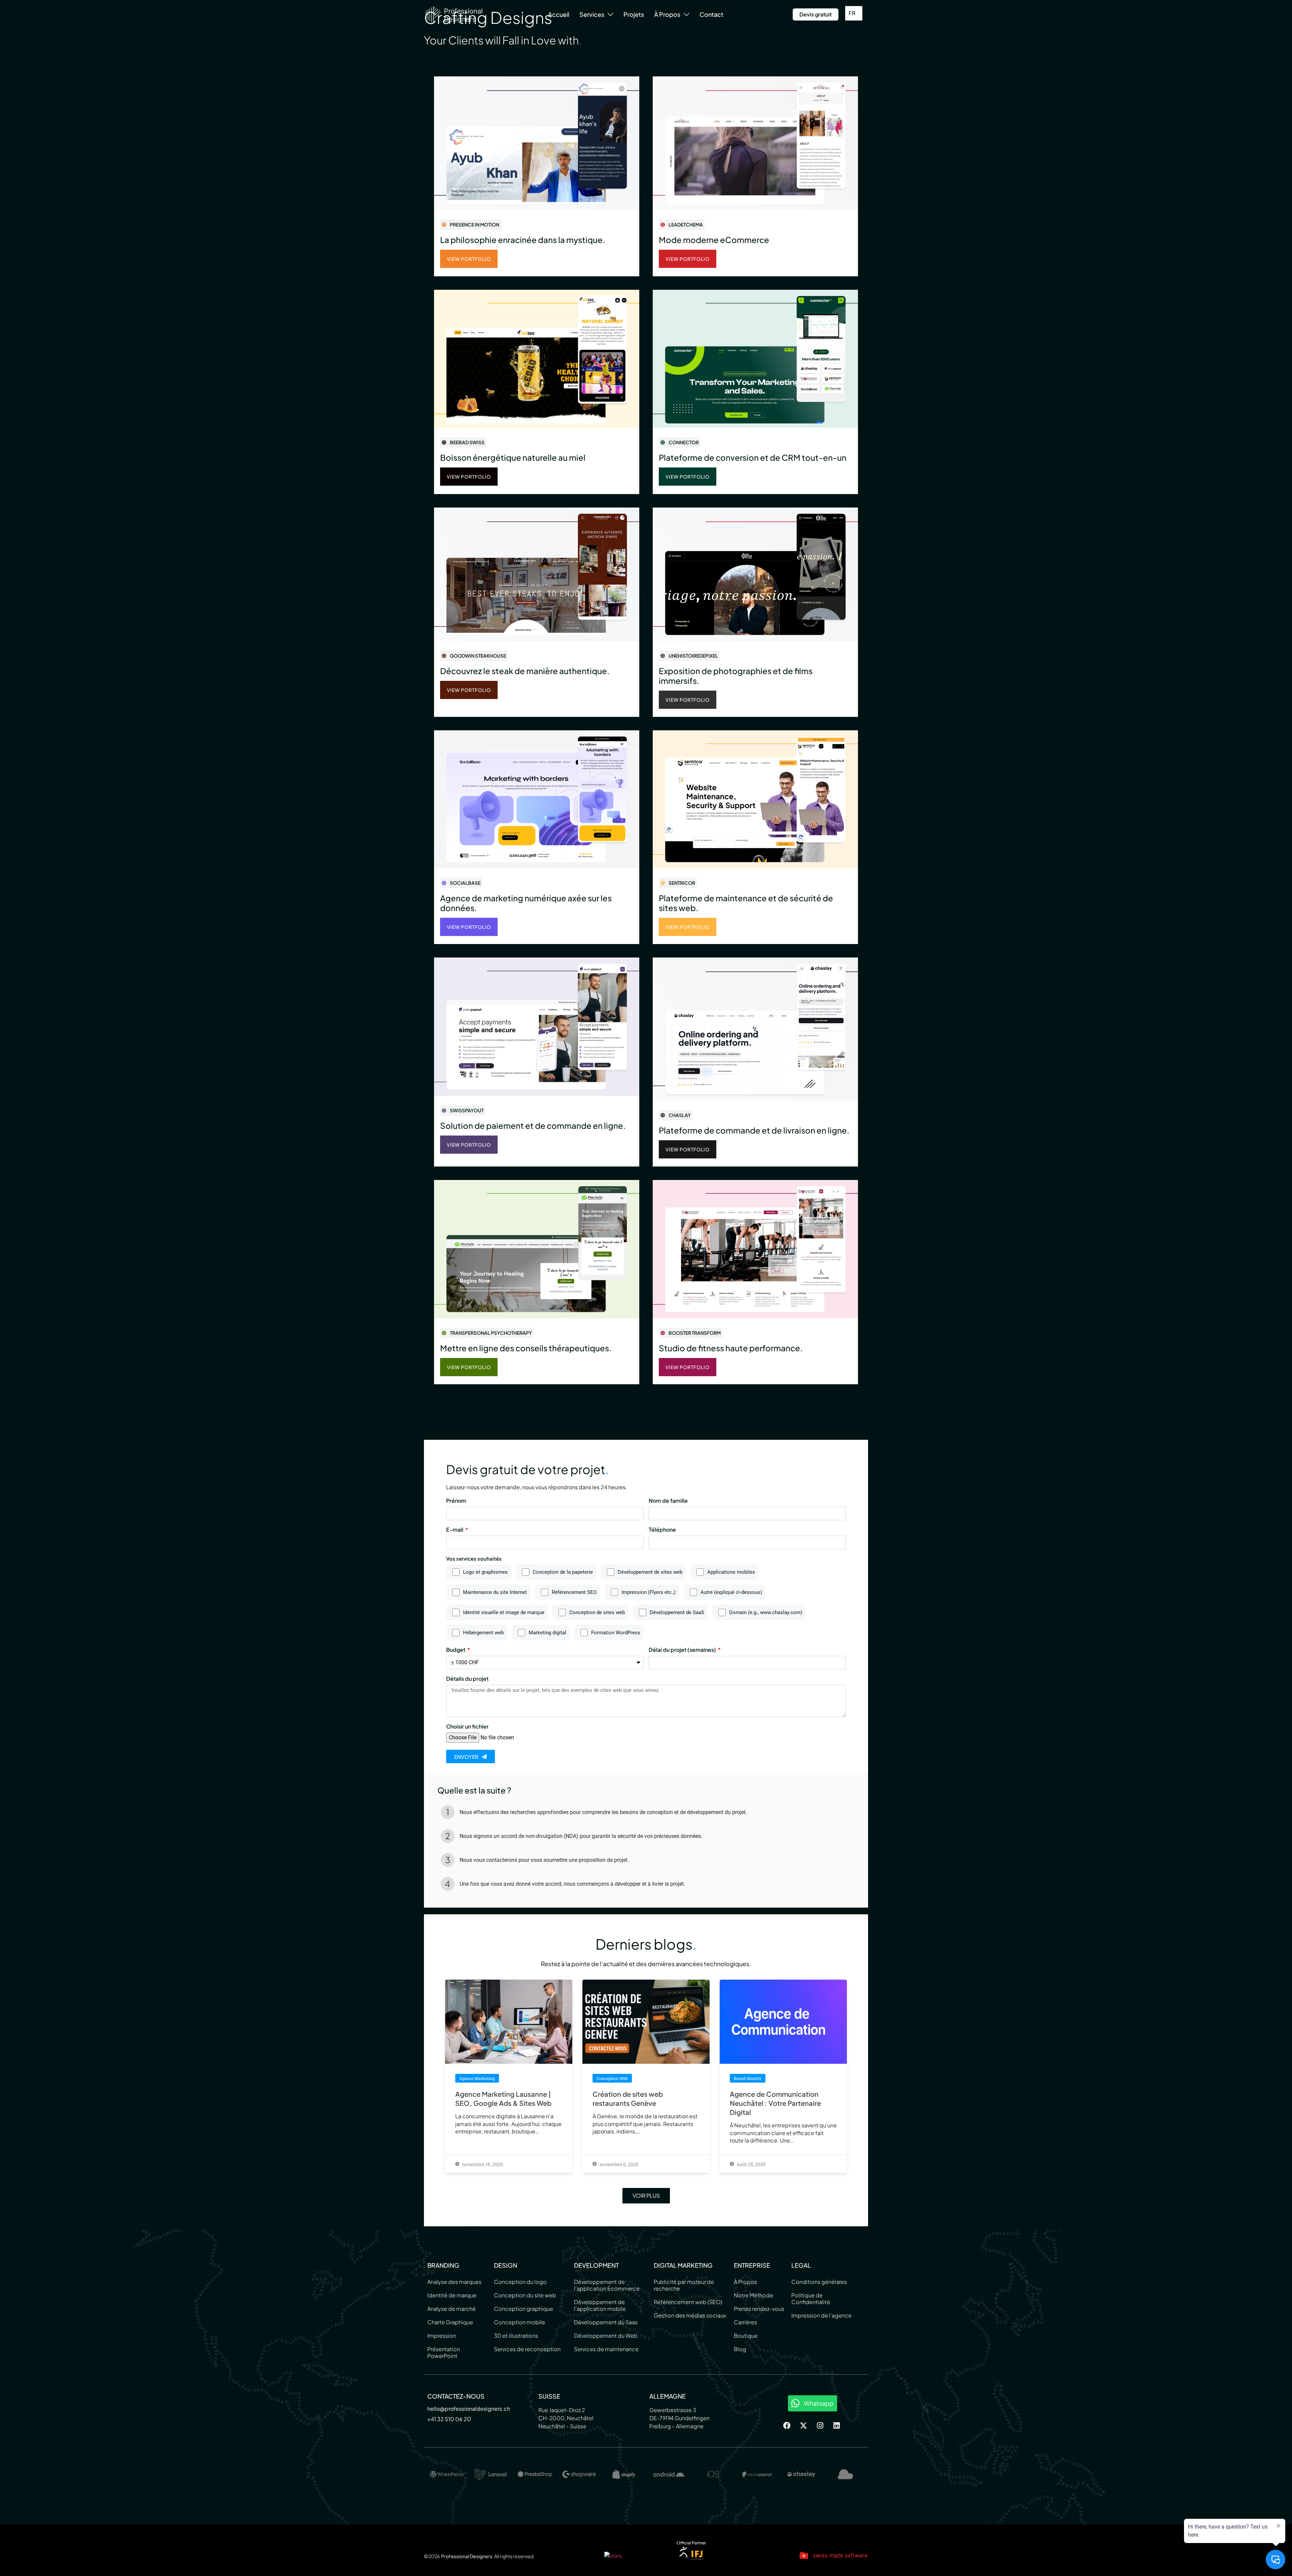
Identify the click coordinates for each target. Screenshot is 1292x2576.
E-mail (455, 1530)
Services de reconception (527, 2349)
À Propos (745, 2282)
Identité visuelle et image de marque (504, 1613)
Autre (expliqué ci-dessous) (731, 1592)
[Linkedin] (836, 2426)
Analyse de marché (452, 2309)
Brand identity (748, 2078)
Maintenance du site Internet (495, 1592)
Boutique (746, 2336)
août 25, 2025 (751, 2164)
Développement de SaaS (677, 1613)
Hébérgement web (483, 1633)
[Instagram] (820, 2426)
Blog (740, 2349)
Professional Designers (467, 2556)
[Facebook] (787, 2426)
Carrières (745, 2322)
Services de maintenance (606, 2349)
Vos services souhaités (474, 1559)
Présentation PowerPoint (444, 2352)
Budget (456, 1650)
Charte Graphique (450, 2322)
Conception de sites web (597, 1613)
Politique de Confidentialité (811, 2299)
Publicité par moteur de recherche (684, 2285)
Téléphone (662, 1530)
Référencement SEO (574, 1592)
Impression (442, 2336)
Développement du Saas (606, 2322)
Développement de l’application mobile (600, 2305)
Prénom (456, 1501)
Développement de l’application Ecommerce (607, 2285)
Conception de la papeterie (563, 1572)
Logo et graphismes (485, 1572)
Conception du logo (520, 2282)
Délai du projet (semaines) (683, 1650)
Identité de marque (452, 2295)
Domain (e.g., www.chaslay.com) (766, 1613)
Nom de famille (668, 1501)
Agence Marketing (477, 2078)
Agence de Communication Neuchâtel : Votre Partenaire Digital (775, 2103)
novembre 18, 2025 (482, 2164)
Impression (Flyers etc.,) (649, 1592)
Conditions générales (819, 2282)
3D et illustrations (516, 2336)
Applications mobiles (731, 1572)
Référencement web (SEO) (688, 2302)
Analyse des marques (454, 2282)
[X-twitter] (803, 2426)
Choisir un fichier (467, 1727)
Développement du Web (606, 2336)
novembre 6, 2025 (618, 2164)
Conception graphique (524, 2309)
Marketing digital (547, 1633)
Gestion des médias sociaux (690, 2315)
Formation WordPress (616, 1633)
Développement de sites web (650, 1572)
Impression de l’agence (821, 2315)
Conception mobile (519, 2322)
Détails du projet (467, 1679)
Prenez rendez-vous (759, 2309)
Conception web (612, 2078)
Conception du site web (525, 2295)
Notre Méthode (753, 2295)
